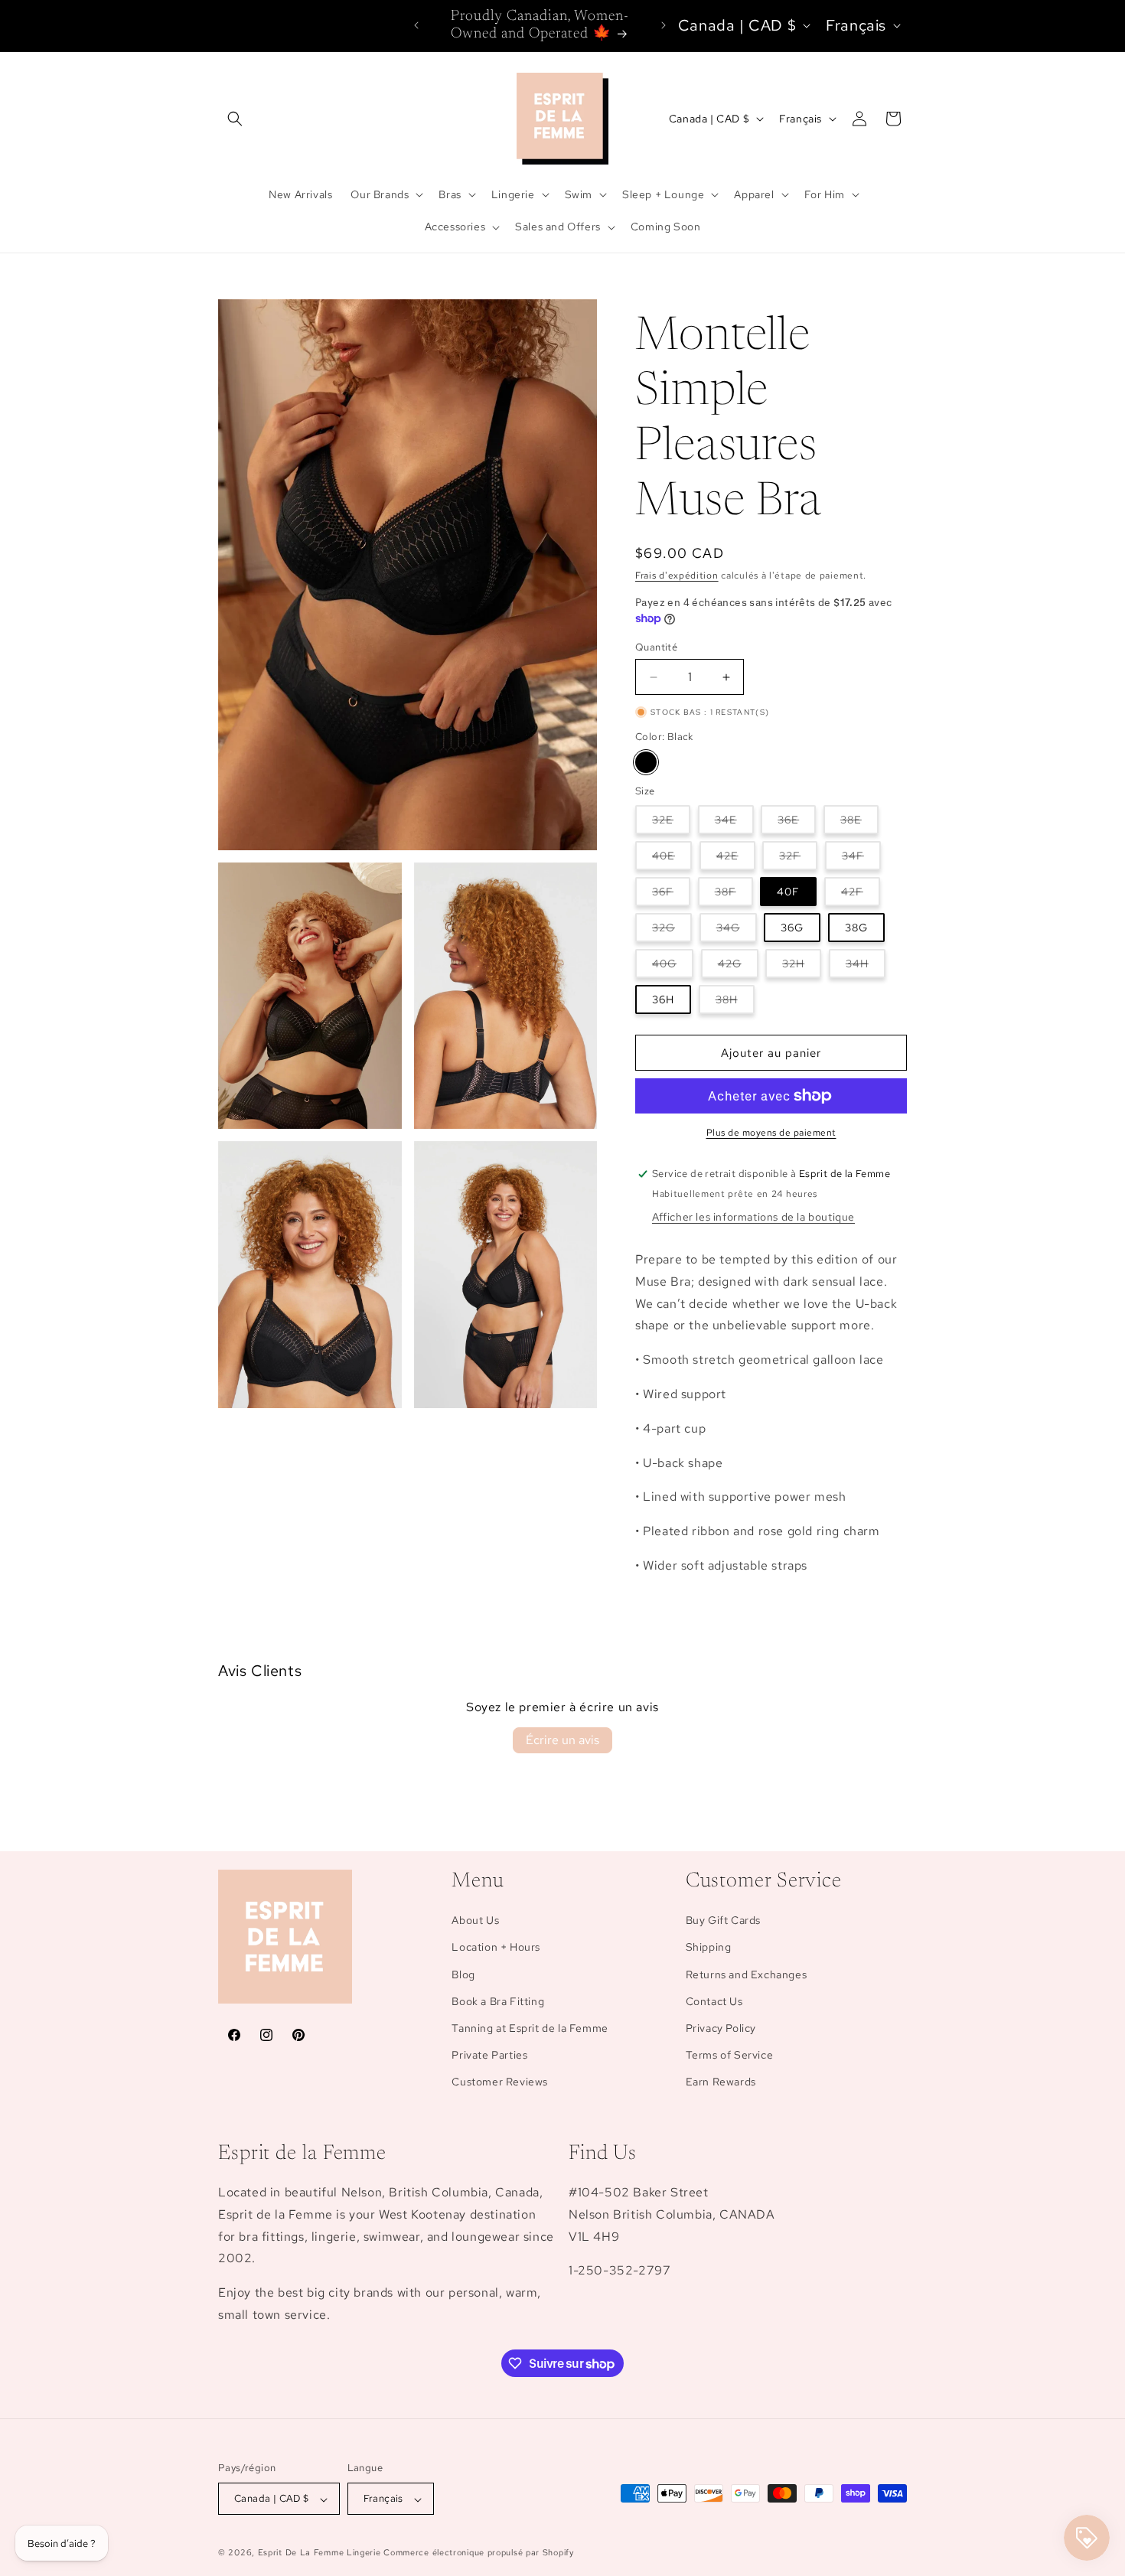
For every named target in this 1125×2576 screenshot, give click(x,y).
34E (734, 823)
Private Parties (489, 2056)
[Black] (646, 762)
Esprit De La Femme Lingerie (320, 2553)
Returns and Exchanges (747, 1974)
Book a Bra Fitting (498, 2001)
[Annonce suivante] (664, 25)
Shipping (709, 1948)
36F (671, 895)
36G (792, 928)
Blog (463, 1974)
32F (798, 859)
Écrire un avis (562, 1740)
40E (672, 859)
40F (788, 892)
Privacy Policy (721, 2028)
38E (859, 823)
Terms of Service (730, 2056)
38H (735, 1003)
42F (861, 895)
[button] (235, 119)
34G (737, 931)
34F (861, 859)
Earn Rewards (721, 2082)
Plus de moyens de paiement (771, 1133)
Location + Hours (496, 1948)
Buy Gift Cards (723, 1921)
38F (734, 895)
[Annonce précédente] (416, 25)
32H (802, 967)
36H (663, 999)
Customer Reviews (500, 2082)
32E (671, 823)
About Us (475, 1921)
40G (673, 967)
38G (856, 928)
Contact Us (714, 2001)
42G (738, 967)
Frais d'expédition (677, 576)
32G (672, 931)
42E (736, 859)
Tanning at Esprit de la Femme (530, 2028)
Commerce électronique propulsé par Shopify (478, 2553)
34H (866, 967)
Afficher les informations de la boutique (753, 1217)
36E (797, 823)
